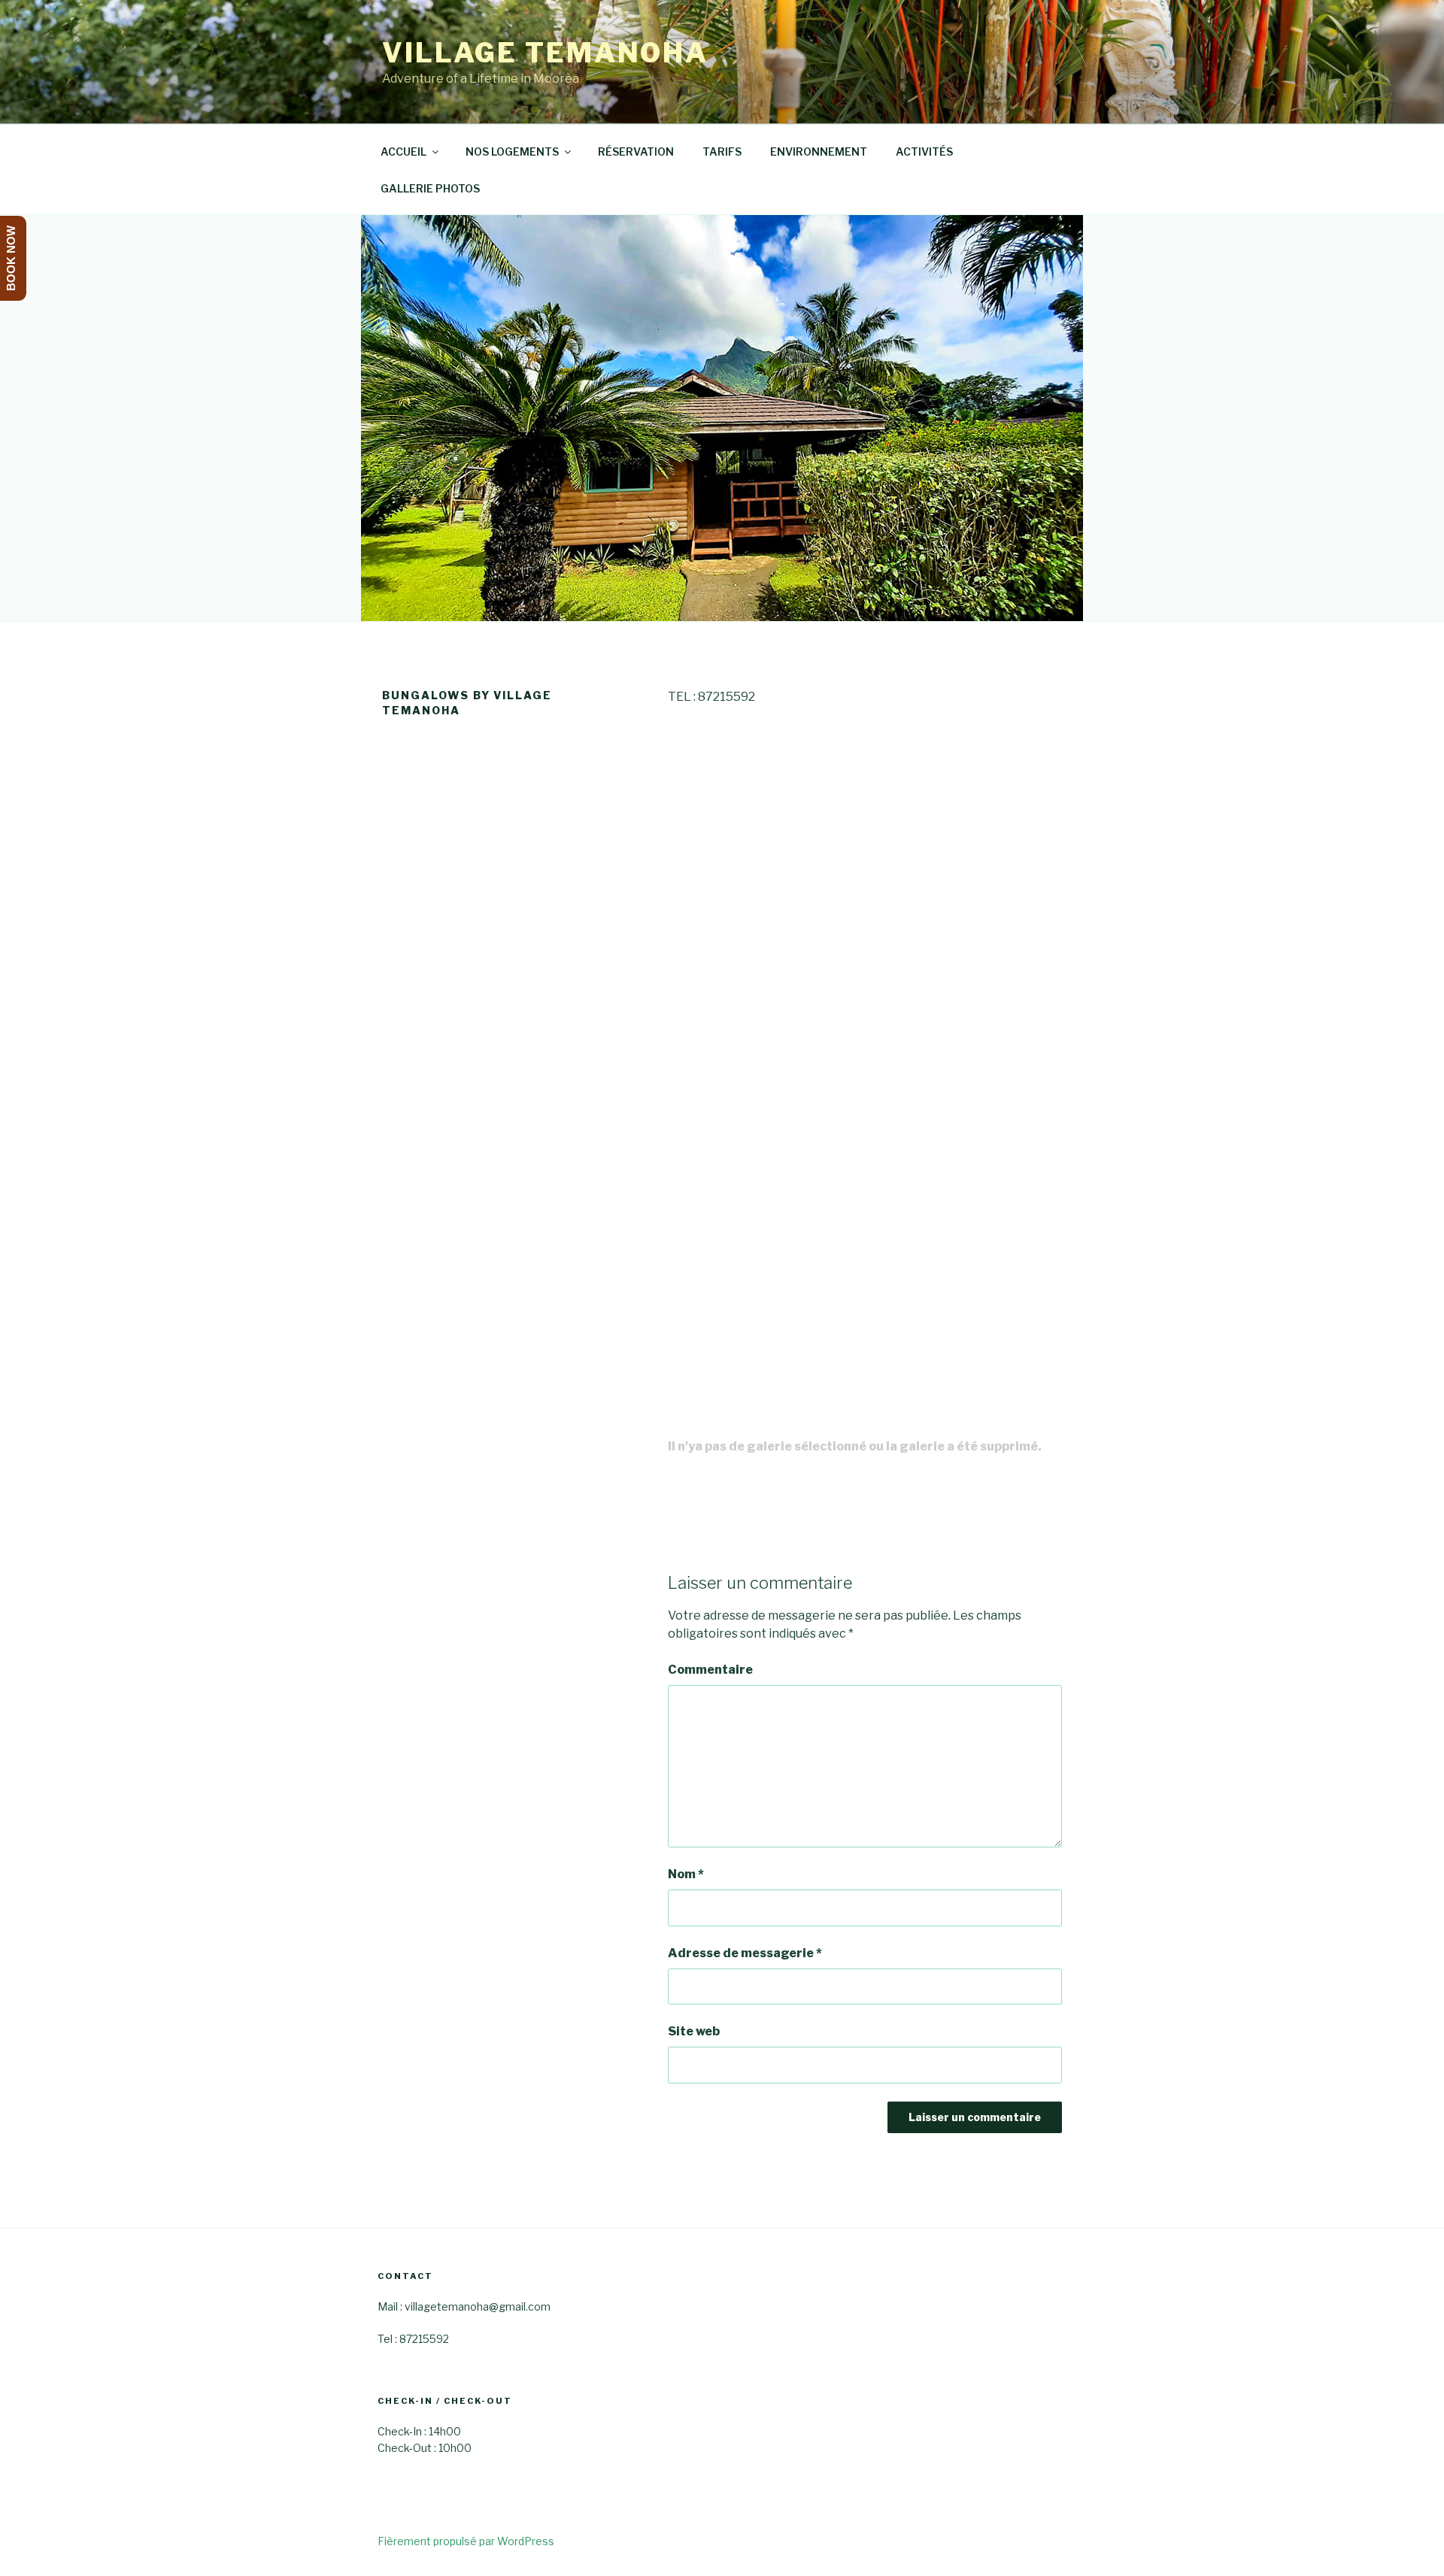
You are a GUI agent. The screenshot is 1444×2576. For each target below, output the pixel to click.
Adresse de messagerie (745, 1953)
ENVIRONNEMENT (819, 152)
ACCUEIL (403, 152)
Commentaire (710, 1670)
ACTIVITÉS (924, 152)
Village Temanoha (545, 53)
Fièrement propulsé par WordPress (466, 2541)
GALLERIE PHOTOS (430, 188)
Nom (686, 1874)
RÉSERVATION (636, 152)
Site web (694, 2031)
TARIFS (722, 152)
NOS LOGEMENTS (512, 152)
